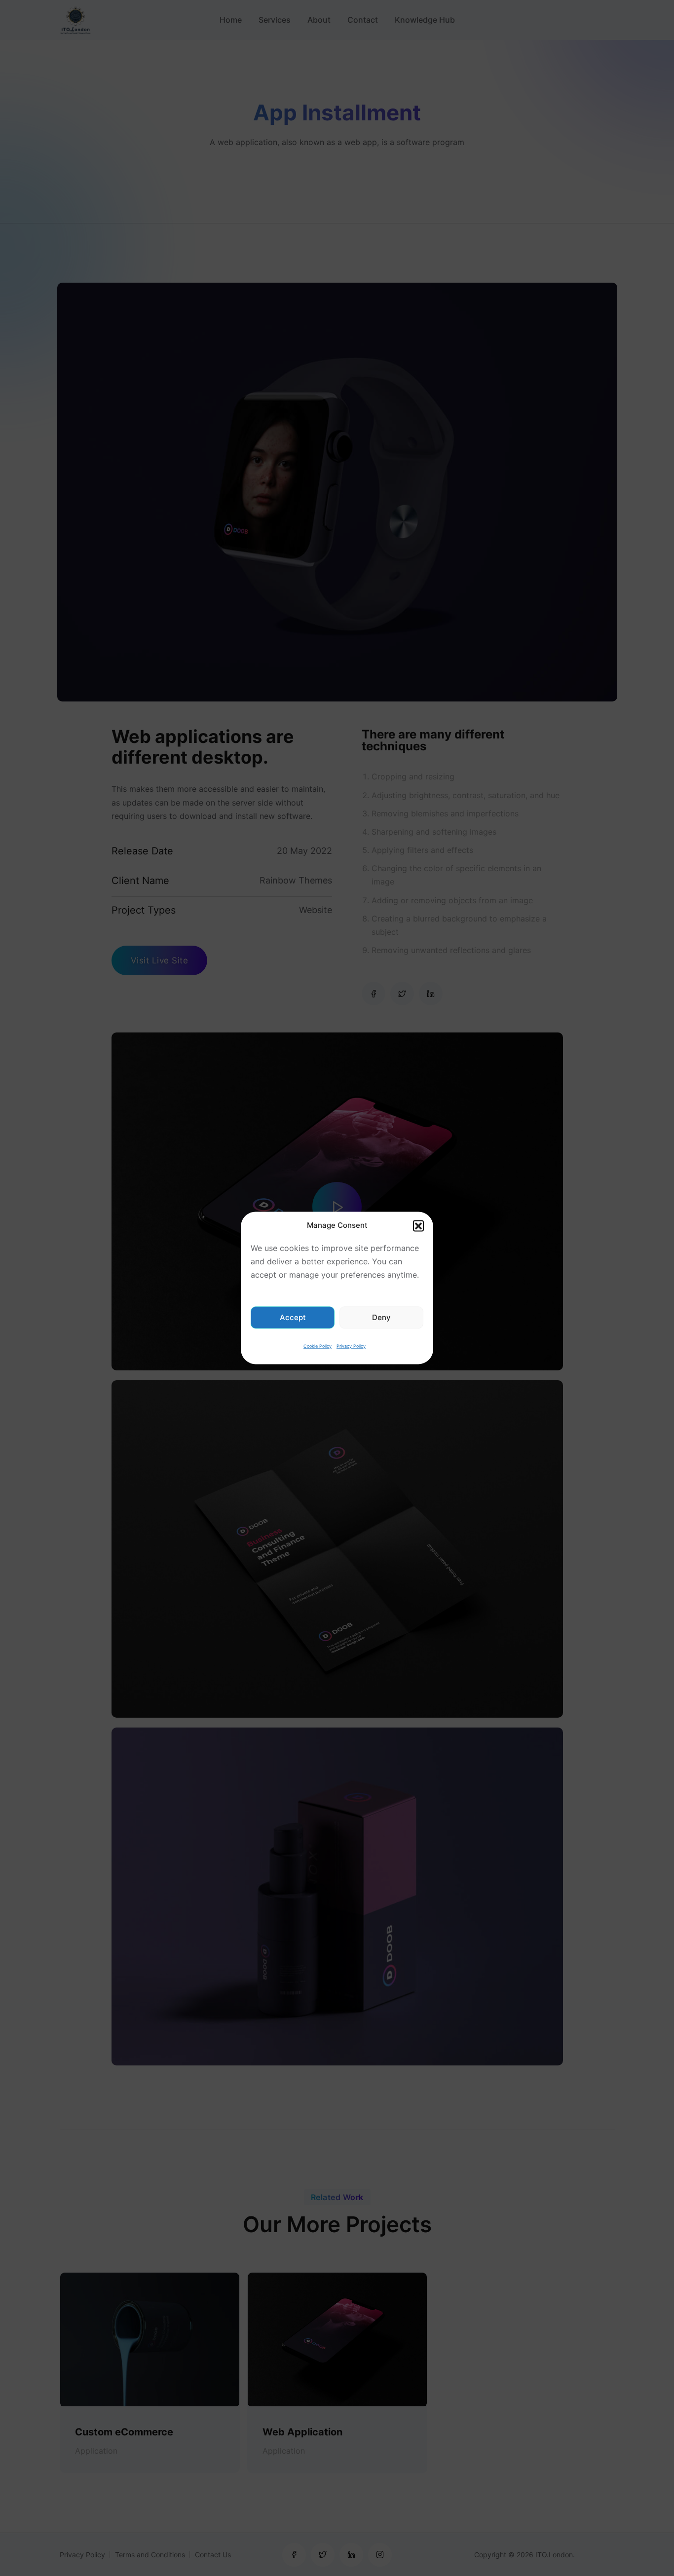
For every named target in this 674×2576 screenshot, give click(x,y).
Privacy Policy (351, 1346)
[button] (418, 1225)
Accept (293, 1317)
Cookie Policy (318, 1346)
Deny (381, 1317)
